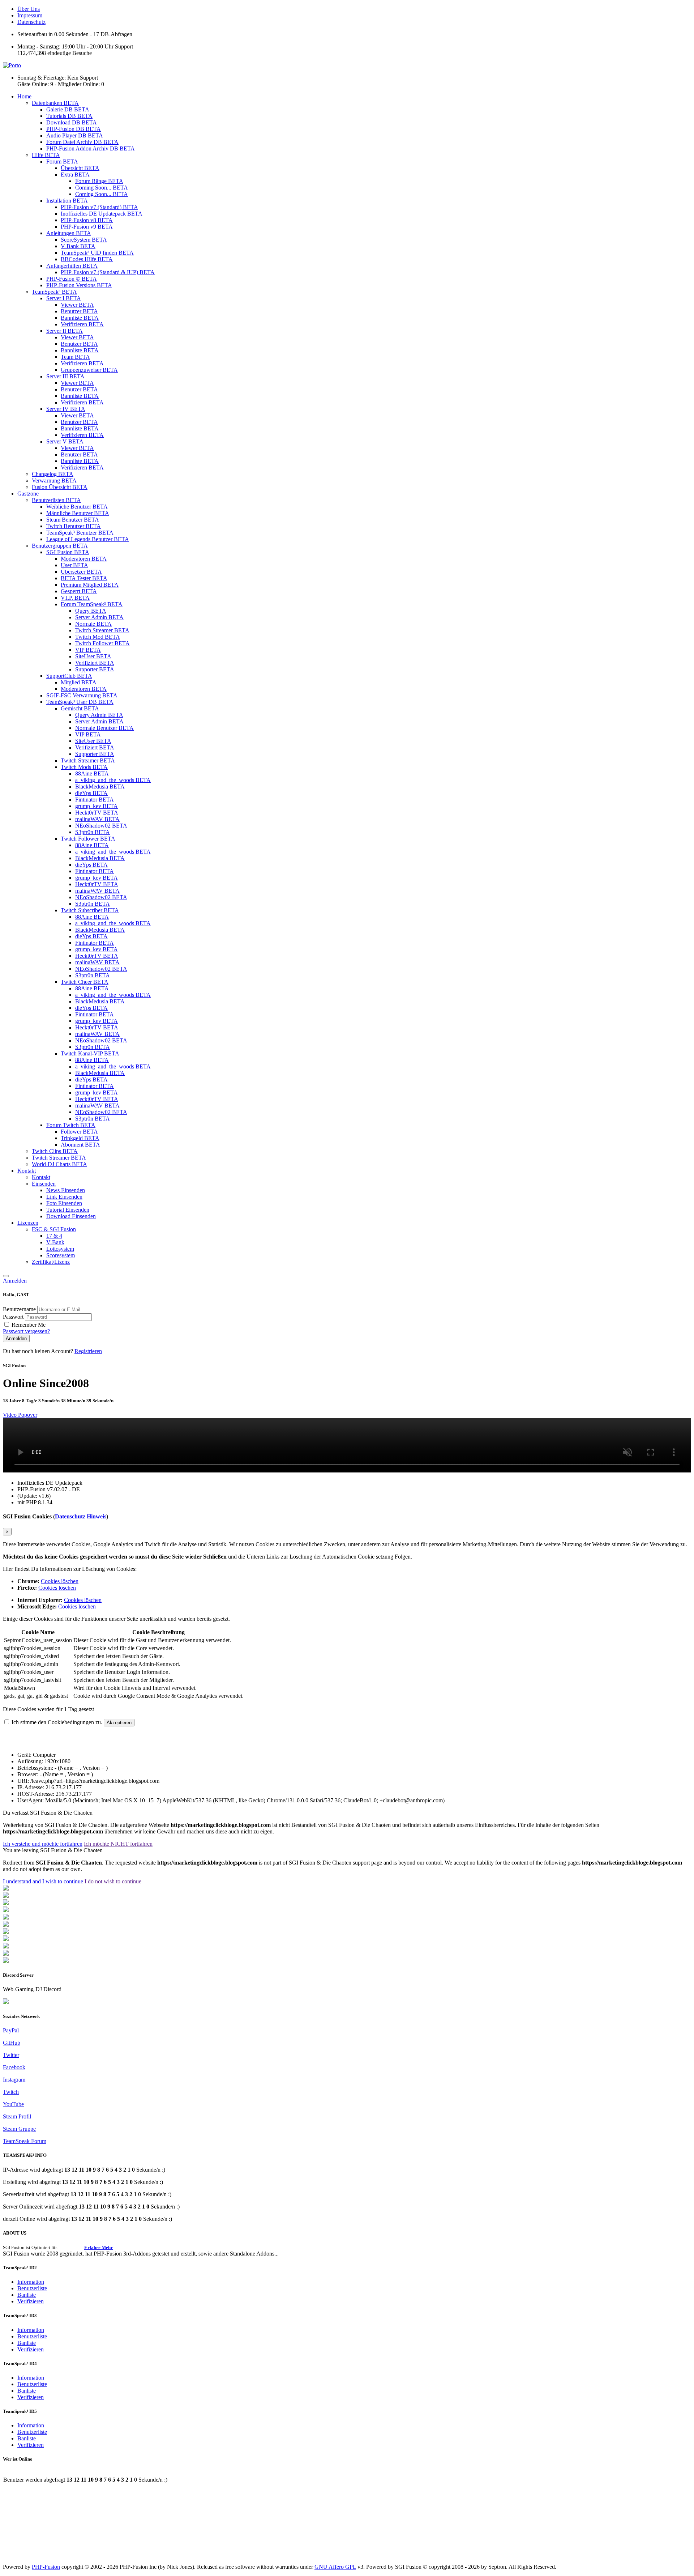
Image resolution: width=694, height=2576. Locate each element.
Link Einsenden (64, 1197)
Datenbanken (55, 103)
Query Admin (99, 715)
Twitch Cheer (85, 982)
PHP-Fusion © (72, 279)
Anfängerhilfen (72, 266)
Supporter (95, 669)
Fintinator (95, 800)
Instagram (14, 2080)
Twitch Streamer (102, 630)
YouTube (13, 2104)
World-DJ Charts (59, 1164)
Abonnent (80, 1145)
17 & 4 (54, 1236)
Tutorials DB (69, 116)
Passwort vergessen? (26, 1331)
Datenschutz (31, 22)
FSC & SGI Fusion (54, 1229)
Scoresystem (61, 1255)
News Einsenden (66, 1190)
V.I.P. (75, 598)
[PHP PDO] (6, 1910)
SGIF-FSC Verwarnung (82, 695)
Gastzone (28, 494)
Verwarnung (54, 481)
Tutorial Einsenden (68, 1210)
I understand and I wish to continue (43, 1881)
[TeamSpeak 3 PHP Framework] (6, 1925)
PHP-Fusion (46, 2567)
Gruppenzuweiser (89, 370)
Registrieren (88, 1351)
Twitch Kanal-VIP (90, 1053)
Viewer (77, 305)
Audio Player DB (75, 135)
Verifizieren (82, 324)
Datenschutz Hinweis (81, 1516)
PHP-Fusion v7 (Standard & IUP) (108, 272)
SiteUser (93, 656)
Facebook (14, 2067)
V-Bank (78, 246)
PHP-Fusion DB (74, 129)
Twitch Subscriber (90, 910)
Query (91, 611)
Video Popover (20, 1415)
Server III (65, 376)
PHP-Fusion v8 (87, 220)
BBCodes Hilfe (87, 259)
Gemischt (80, 708)
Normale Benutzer (104, 728)
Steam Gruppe (19, 2129)
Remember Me (29, 1325)
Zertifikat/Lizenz (51, 1262)
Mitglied (79, 682)
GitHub (12, 2043)
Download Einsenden (71, 1216)
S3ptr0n (93, 832)
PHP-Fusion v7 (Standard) (99, 207)
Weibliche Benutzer (77, 507)
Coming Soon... (102, 188)
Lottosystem (60, 1249)
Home (24, 96)
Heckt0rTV (97, 813)
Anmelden (15, 1281)
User (74, 565)
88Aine (92, 773)
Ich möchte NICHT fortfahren (118, 1844)
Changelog (53, 474)
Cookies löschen (60, 1581)
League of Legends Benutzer (88, 539)
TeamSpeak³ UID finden (97, 253)
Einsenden (44, 1184)
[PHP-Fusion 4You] (6, 1954)
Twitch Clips (55, 1151)
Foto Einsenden (64, 1203)
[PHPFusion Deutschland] (6, 1946)
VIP (88, 650)
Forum (62, 161)
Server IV (66, 409)
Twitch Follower (102, 643)
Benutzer (79, 311)
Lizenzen (28, 1223)
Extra (75, 175)
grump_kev (97, 806)
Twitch (11, 2092)
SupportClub (69, 676)
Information (31, 2282)
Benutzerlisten (56, 500)
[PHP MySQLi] (6, 1903)
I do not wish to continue (113, 1881)
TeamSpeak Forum (25, 2141)
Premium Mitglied (90, 585)
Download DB (72, 122)
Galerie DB (68, 109)
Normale (93, 624)
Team (75, 357)
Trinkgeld (80, 1138)
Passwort (14, 1317)
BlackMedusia (100, 787)
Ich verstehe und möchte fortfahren (43, 1844)
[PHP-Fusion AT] (6, 1939)
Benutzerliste (32, 2288)
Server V (65, 441)
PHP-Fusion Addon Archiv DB (91, 148)
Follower (79, 1132)
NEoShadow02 (101, 826)
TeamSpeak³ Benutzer (80, 533)
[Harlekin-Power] (6, 1961)
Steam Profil (17, 2116)
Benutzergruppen (60, 546)
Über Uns (29, 9)
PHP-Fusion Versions (79, 285)
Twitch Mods (84, 767)
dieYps (91, 793)
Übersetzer (81, 572)
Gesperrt (79, 591)
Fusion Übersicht (60, 487)
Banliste (27, 2295)
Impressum (30, 15)
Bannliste (80, 318)
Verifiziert (95, 663)
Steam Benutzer (73, 520)
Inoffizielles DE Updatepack (102, 214)
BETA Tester (84, 578)
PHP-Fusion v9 (87, 227)
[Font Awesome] (6, 1896)
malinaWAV (97, 819)
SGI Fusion (68, 552)
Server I (64, 298)
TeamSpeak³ (54, 292)
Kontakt (27, 1171)
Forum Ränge (99, 181)
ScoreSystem (84, 240)
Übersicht (80, 168)
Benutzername (20, 1309)
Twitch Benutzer (74, 526)
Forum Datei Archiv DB (82, 142)
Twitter (11, 2055)
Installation (67, 201)
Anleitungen (69, 233)
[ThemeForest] (6, 1932)
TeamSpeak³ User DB (80, 702)
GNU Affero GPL (335, 2567)
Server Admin (99, 617)
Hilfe (46, 155)
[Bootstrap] (6, 1889)
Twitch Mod (98, 637)
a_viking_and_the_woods (113, 780)
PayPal (11, 2030)
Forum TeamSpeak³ (92, 604)
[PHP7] (6, 1918)
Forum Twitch (71, 1125)
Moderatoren (84, 559)
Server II (65, 331)
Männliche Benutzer (78, 513)
